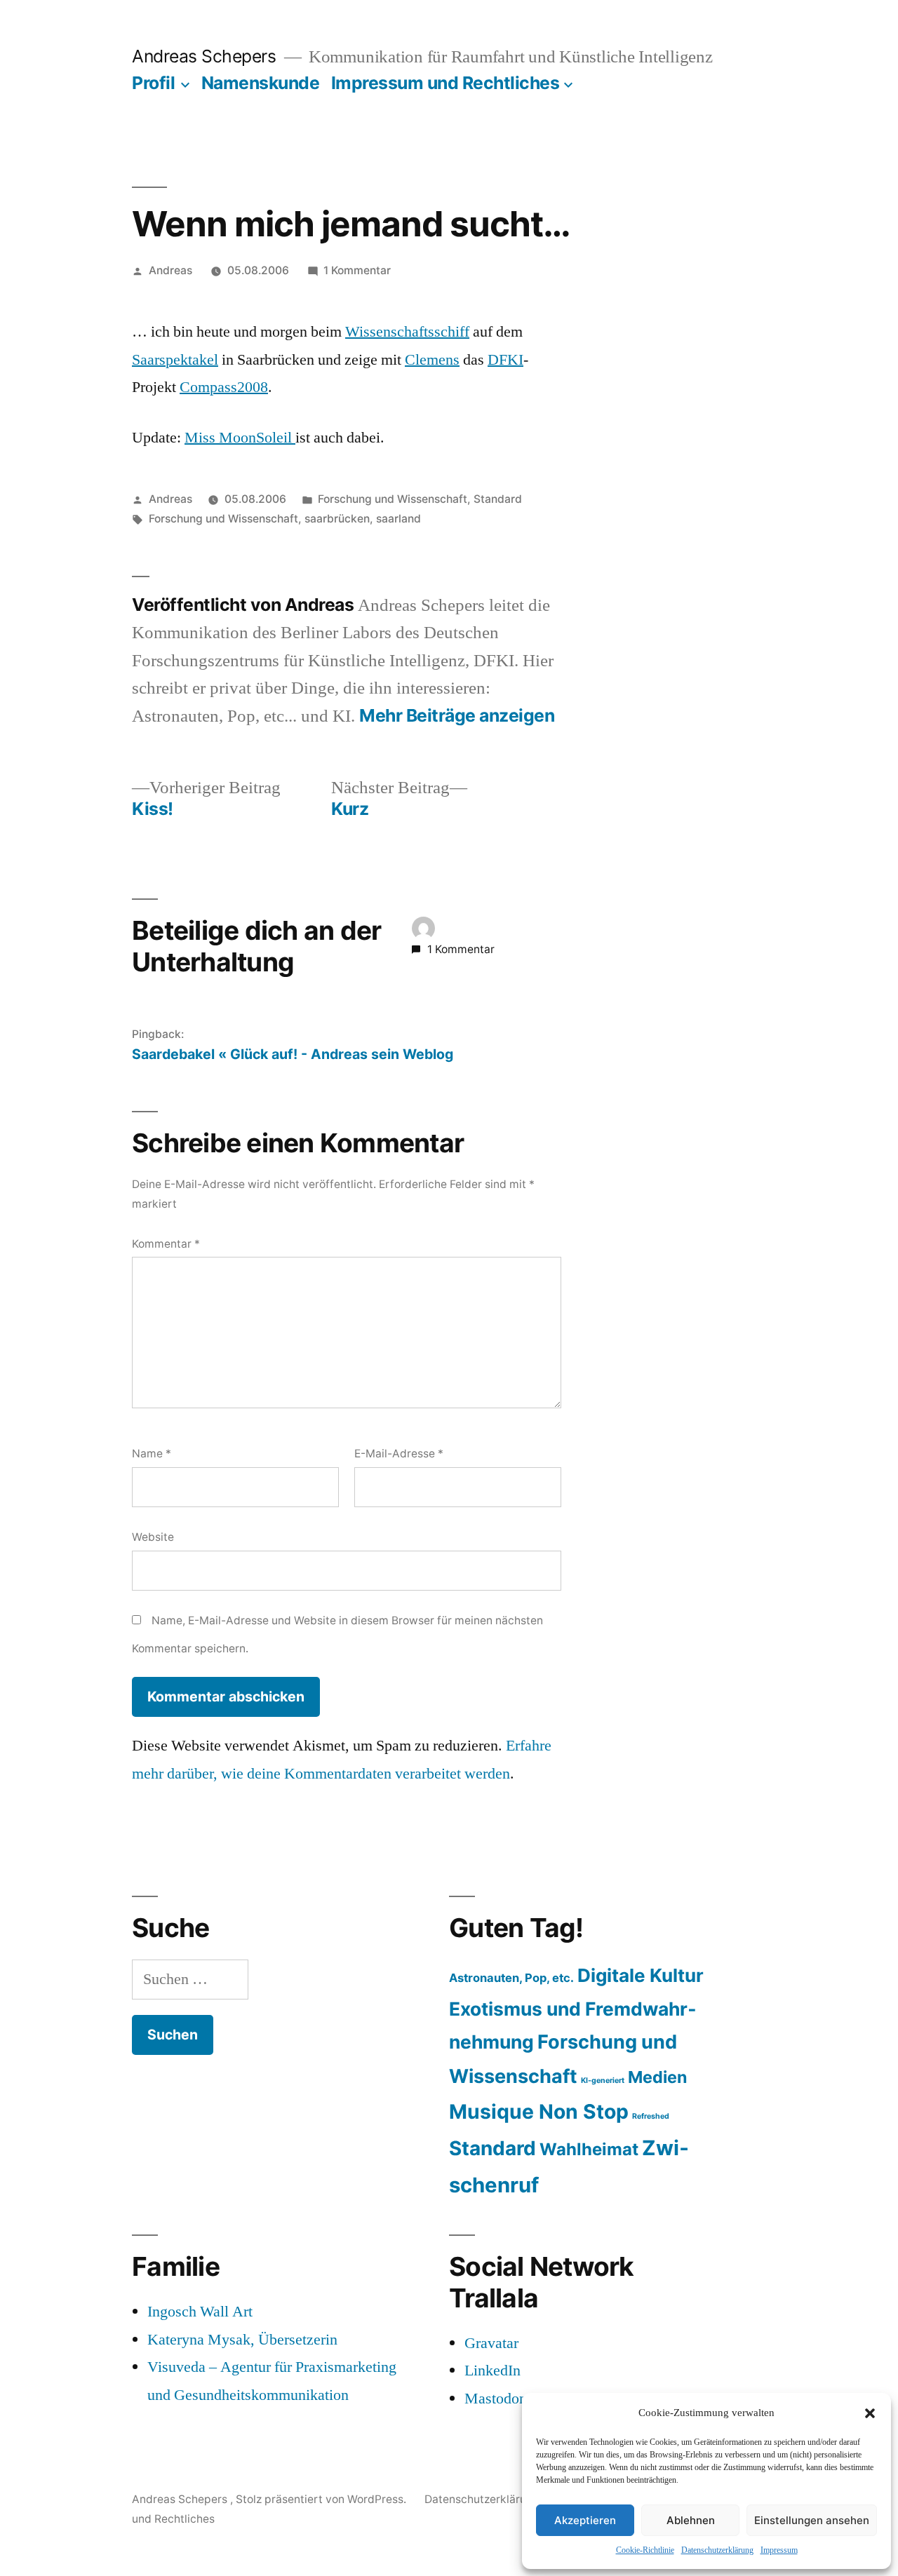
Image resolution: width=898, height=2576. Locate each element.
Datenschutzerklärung (717, 2550)
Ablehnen (691, 2520)
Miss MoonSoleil (240, 438)
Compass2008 (224, 387)
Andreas (170, 270)
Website (153, 1537)
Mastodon (496, 2399)
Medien (657, 2077)
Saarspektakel (175, 360)
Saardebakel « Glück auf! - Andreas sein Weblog (293, 1054)
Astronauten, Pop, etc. (511, 1978)
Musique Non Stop (539, 2112)
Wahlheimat (589, 2149)
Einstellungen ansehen (812, 2520)
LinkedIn (492, 2371)
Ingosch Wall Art (200, 2312)
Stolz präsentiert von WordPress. (322, 2499)
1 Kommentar (357, 270)
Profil (153, 83)
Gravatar (491, 2343)
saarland (398, 519)
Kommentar (166, 1244)
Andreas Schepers (206, 56)
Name (152, 1454)
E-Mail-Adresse (399, 1454)
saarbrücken (337, 519)
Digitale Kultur (641, 1975)
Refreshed (651, 2116)
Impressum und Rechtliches (445, 83)
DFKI (505, 360)
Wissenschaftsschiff (407, 332)
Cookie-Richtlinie (645, 2550)
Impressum (779, 2550)
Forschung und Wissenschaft (393, 499)
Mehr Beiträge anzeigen (457, 716)
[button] (870, 2413)
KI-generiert (603, 2081)
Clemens (432, 360)
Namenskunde (261, 83)
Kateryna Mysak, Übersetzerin (242, 2340)
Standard (498, 499)
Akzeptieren (585, 2520)
